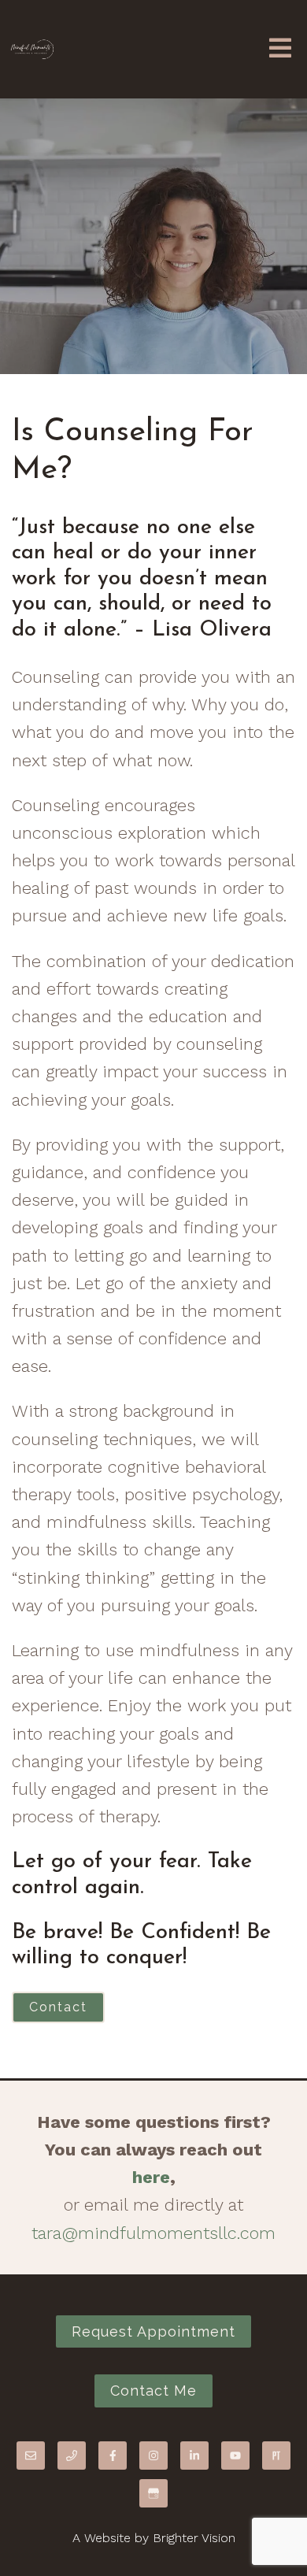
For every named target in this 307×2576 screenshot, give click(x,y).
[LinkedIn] (194, 2456)
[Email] (31, 2456)
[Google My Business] (153, 2493)
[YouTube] (235, 2456)
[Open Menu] (280, 49)
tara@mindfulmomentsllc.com (153, 2233)
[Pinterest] (276, 2456)
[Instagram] (153, 2456)
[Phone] (72, 2456)
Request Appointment (153, 2331)
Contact (58, 2007)
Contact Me (153, 2391)
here (151, 2177)
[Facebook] (113, 2456)
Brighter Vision (194, 2538)
